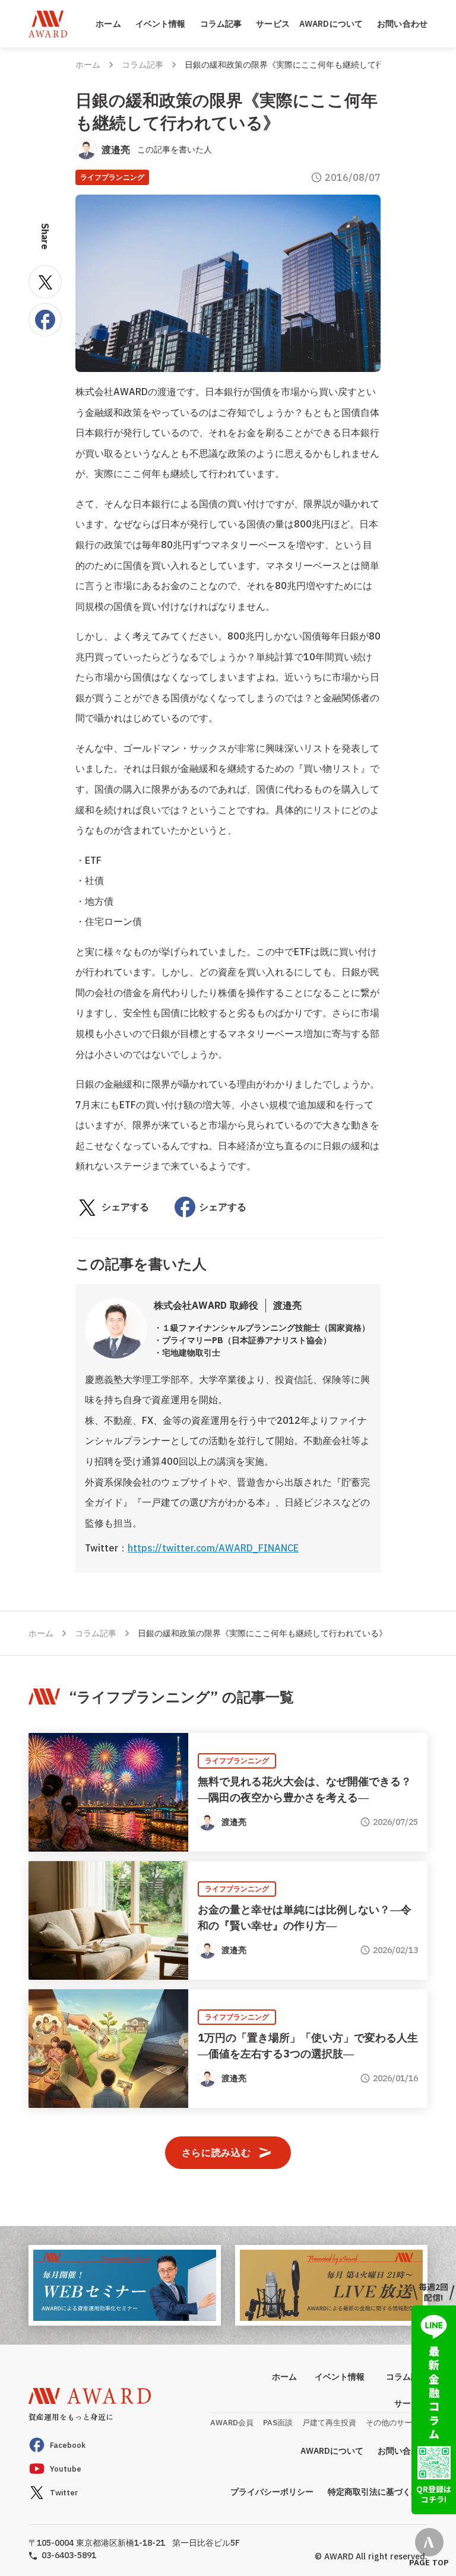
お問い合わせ (402, 24)
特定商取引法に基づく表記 (378, 2492)
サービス (273, 24)
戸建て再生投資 (329, 2423)
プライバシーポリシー (272, 2492)
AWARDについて (331, 24)
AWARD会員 (232, 2423)
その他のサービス (397, 2423)
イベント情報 (161, 24)
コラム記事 (221, 24)
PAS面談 (278, 2423)
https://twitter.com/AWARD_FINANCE (213, 1548)
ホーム (108, 24)
